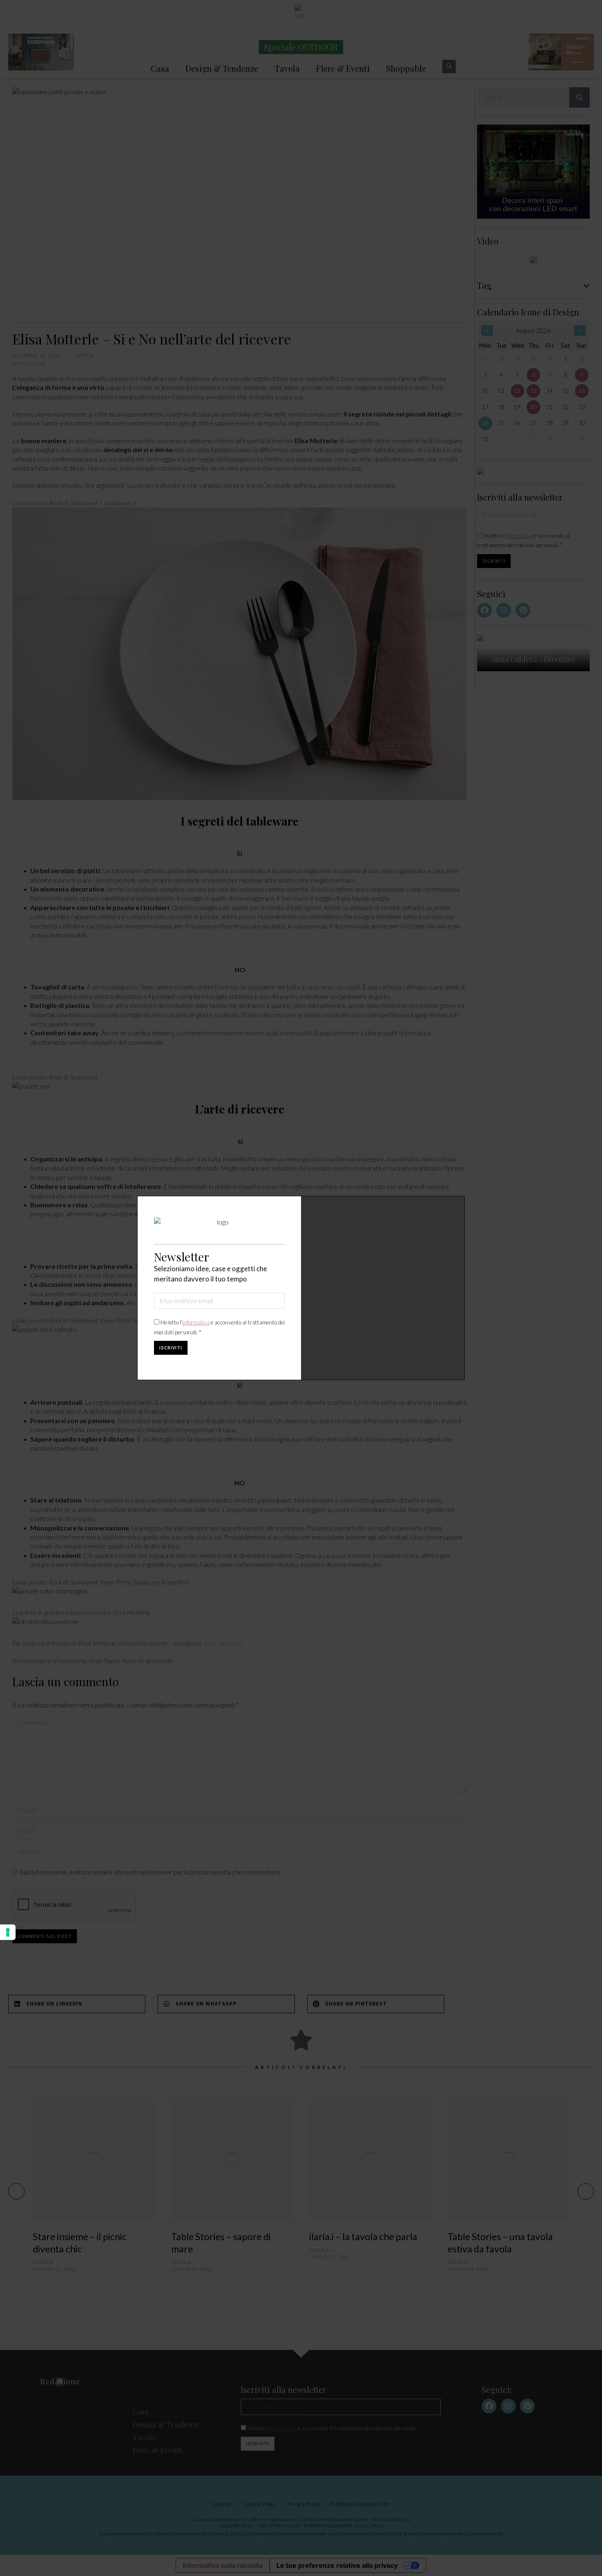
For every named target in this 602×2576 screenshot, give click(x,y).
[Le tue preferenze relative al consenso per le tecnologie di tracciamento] (8, 1932)
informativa (196, 1322)
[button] (453, 1208)
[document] (301, 1288)
